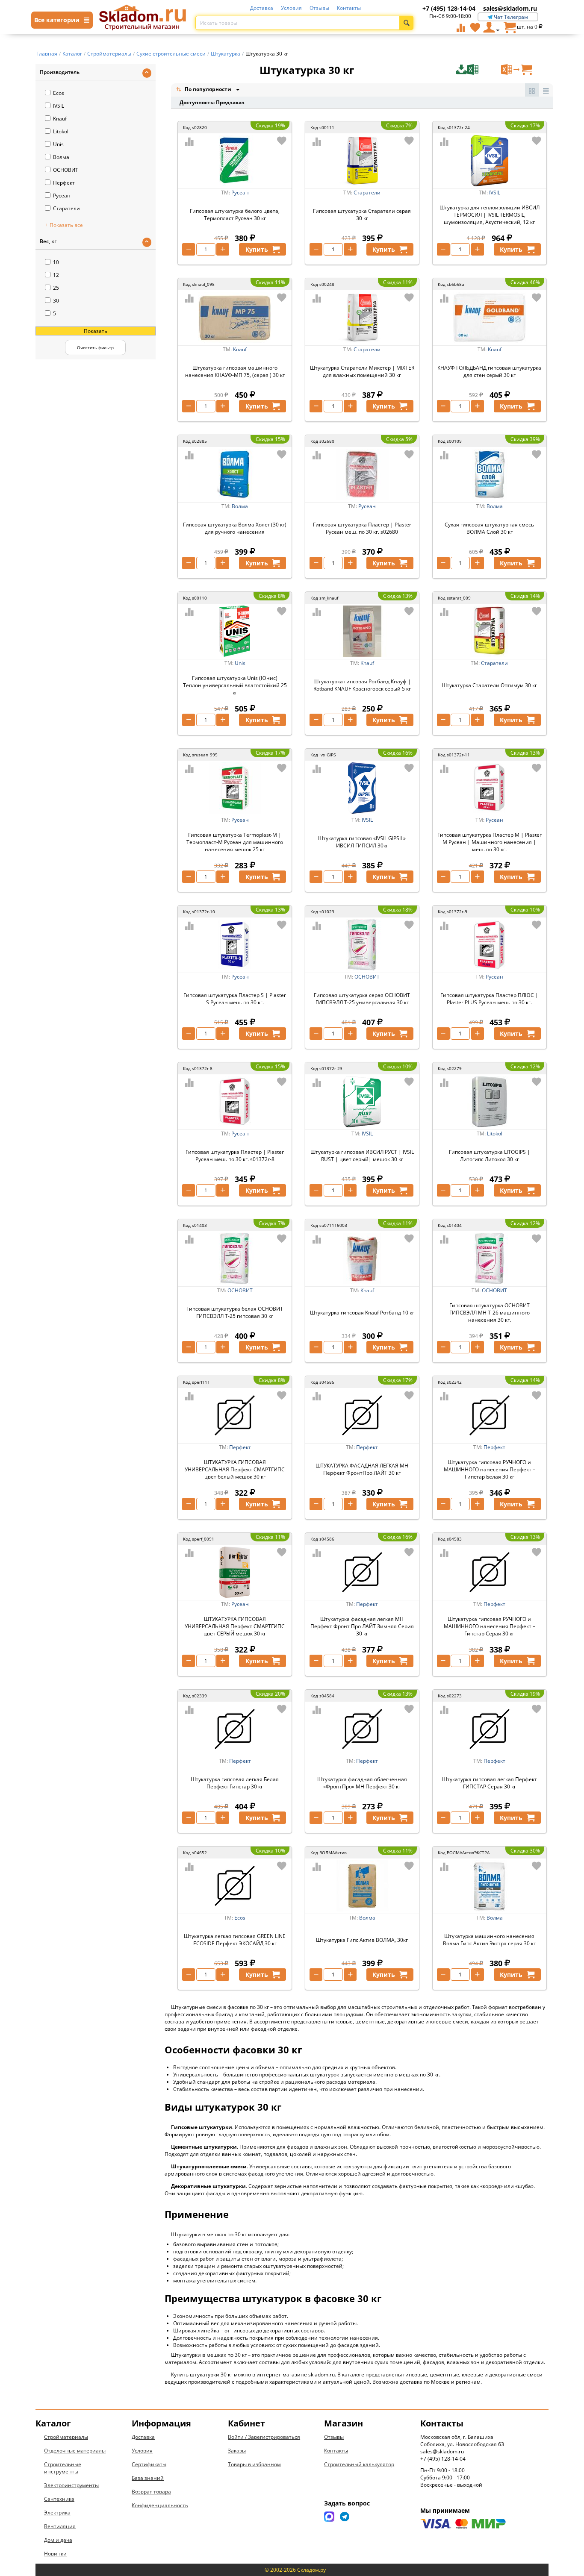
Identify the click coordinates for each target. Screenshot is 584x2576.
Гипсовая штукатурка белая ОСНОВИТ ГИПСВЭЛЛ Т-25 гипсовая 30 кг (235, 1312)
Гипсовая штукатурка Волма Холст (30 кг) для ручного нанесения (235, 528)
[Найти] (406, 23)
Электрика (57, 2513)
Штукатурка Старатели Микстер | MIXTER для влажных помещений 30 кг (362, 371)
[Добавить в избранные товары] (282, 141)
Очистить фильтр (95, 347)
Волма (61, 157)
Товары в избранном (254, 2464)
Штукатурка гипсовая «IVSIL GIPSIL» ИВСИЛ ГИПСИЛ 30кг (362, 842)
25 (56, 288)
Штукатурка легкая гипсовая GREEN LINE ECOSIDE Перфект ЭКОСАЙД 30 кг (235, 1940)
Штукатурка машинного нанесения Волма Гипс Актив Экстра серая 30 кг (489, 1940)
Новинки (55, 2554)
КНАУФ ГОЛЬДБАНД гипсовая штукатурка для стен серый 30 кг (489, 371)
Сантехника (59, 2499)
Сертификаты (149, 2464)
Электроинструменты (71, 2485)
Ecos (59, 93)
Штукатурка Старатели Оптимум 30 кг (489, 685)
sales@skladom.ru (510, 8)
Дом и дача (58, 2540)
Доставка (262, 8)
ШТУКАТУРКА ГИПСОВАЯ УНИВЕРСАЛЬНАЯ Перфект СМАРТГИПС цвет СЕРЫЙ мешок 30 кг (235, 1626)
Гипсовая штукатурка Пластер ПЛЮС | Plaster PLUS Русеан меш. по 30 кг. (489, 999)
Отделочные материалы (75, 2451)
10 (56, 262)
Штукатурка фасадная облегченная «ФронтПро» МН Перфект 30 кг (362, 1783)
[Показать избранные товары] (475, 27)
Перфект (64, 183)
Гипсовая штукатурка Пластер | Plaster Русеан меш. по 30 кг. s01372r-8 (235, 1156)
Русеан (62, 196)
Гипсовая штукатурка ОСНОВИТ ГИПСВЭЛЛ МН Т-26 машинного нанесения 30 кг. (490, 1313)
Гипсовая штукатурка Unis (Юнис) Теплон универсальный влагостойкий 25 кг (235, 685)
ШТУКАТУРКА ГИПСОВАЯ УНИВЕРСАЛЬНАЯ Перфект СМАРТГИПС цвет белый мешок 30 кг (235, 1469)
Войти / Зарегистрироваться (264, 2437)
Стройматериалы (66, 2437)
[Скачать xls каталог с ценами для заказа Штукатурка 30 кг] (478, 70)
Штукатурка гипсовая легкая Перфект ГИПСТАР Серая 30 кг (490, 1783)
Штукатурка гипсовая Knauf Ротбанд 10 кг (362, 1313)
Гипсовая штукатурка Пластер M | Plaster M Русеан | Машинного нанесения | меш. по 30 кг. (490, 842)
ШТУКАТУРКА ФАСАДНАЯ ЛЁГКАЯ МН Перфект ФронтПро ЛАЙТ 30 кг (362, 1469)
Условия (291, 8)
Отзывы (319, 8)
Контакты (349, 8)
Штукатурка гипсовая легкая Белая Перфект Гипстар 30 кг (235, 1783)
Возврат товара (151, 2492)
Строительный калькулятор (359, 2464)
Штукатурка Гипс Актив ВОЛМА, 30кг (362, 1940)
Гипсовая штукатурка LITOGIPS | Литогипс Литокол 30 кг (490, 1156)
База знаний (148, 2478)
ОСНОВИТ (66, 170)
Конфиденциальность (160, 2505)
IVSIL (59, 106)
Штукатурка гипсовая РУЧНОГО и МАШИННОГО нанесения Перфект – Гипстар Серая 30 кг (490, 1626)
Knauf (60, 119)
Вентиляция (60, 2526)
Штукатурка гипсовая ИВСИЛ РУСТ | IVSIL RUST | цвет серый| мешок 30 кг (362, 1156)
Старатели (66, 208)
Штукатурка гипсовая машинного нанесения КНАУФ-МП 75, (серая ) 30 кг (235, 371)
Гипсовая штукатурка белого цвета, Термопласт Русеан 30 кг (235, 215)
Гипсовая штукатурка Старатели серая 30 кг (362, 215)
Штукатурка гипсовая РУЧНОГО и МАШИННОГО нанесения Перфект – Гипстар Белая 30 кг (490, 1469)
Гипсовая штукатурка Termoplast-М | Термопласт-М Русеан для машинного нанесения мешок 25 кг (235, 842)
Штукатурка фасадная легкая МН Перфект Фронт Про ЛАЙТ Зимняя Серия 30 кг (362, 1626)
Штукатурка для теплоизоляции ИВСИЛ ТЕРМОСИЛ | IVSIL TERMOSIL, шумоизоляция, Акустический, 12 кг (490, 215)
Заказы (237, 2451)
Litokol (61, 131)
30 (56, 301)
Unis (58, 144)
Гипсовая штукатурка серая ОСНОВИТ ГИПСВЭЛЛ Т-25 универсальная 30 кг (362, 999)
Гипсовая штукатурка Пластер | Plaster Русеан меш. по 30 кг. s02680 (362, 528)
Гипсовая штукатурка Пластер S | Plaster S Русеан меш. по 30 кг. (235, 999)
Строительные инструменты (63, 2468)
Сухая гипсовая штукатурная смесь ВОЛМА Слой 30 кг (489, 528)
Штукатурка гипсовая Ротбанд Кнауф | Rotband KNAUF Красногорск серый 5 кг (362, 685)
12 (56, 275)
